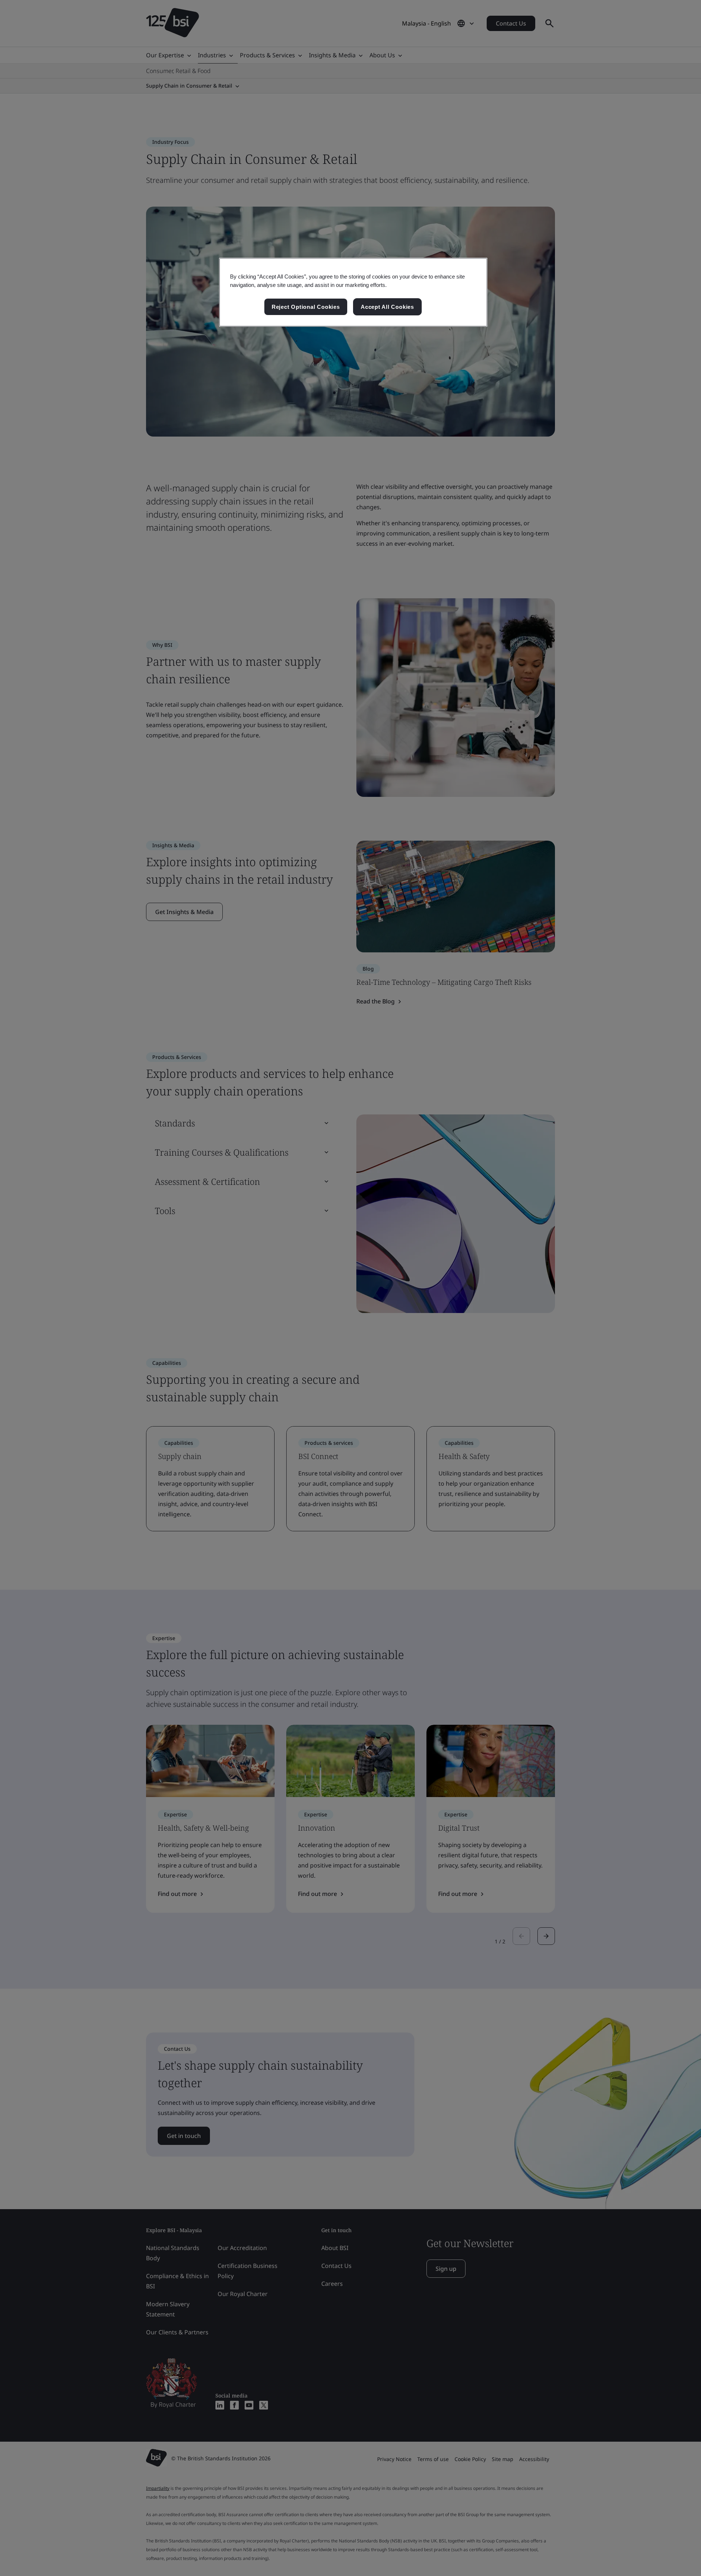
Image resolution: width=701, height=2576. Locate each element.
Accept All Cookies (387, 307)
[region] (353, 292)
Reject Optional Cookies (306, 307)
